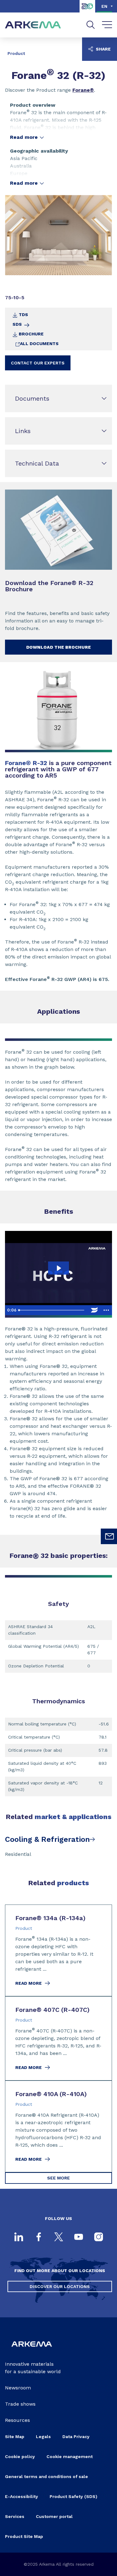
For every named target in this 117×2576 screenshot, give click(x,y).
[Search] (91, 25)
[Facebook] (39, 2237)
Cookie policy (20, 2456)
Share (103, 49)
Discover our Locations (60, 2286)
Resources (17, 2420)
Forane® (83, 90)
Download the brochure (58, 647)
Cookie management (70, 2456)
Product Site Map (24, 2536)
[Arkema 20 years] (87, 11)
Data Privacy (76, 2437)
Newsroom (18, 2388)
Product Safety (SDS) (73, 2496)
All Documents (39, 344)
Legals (43, 2437)
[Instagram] (99, 2237)
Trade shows (20, 2404)
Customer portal (54, 2516)
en (104, 6)
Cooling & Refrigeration (47, 1839)
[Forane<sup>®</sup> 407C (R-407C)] (58, 2038)
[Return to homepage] (33, 25)
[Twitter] (59, 2237)
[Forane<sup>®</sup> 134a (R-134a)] (58, 1950)
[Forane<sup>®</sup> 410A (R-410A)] (58, 2126)
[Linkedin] (19, 2237)
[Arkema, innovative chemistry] (32, 2350)
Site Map (15, 2437)
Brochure (31, 334)
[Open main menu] (107, 25)
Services (15, 2516)
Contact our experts (38, 363)
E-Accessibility (22, 2496)
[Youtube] (79, 2237)
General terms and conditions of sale (46, 2476)
